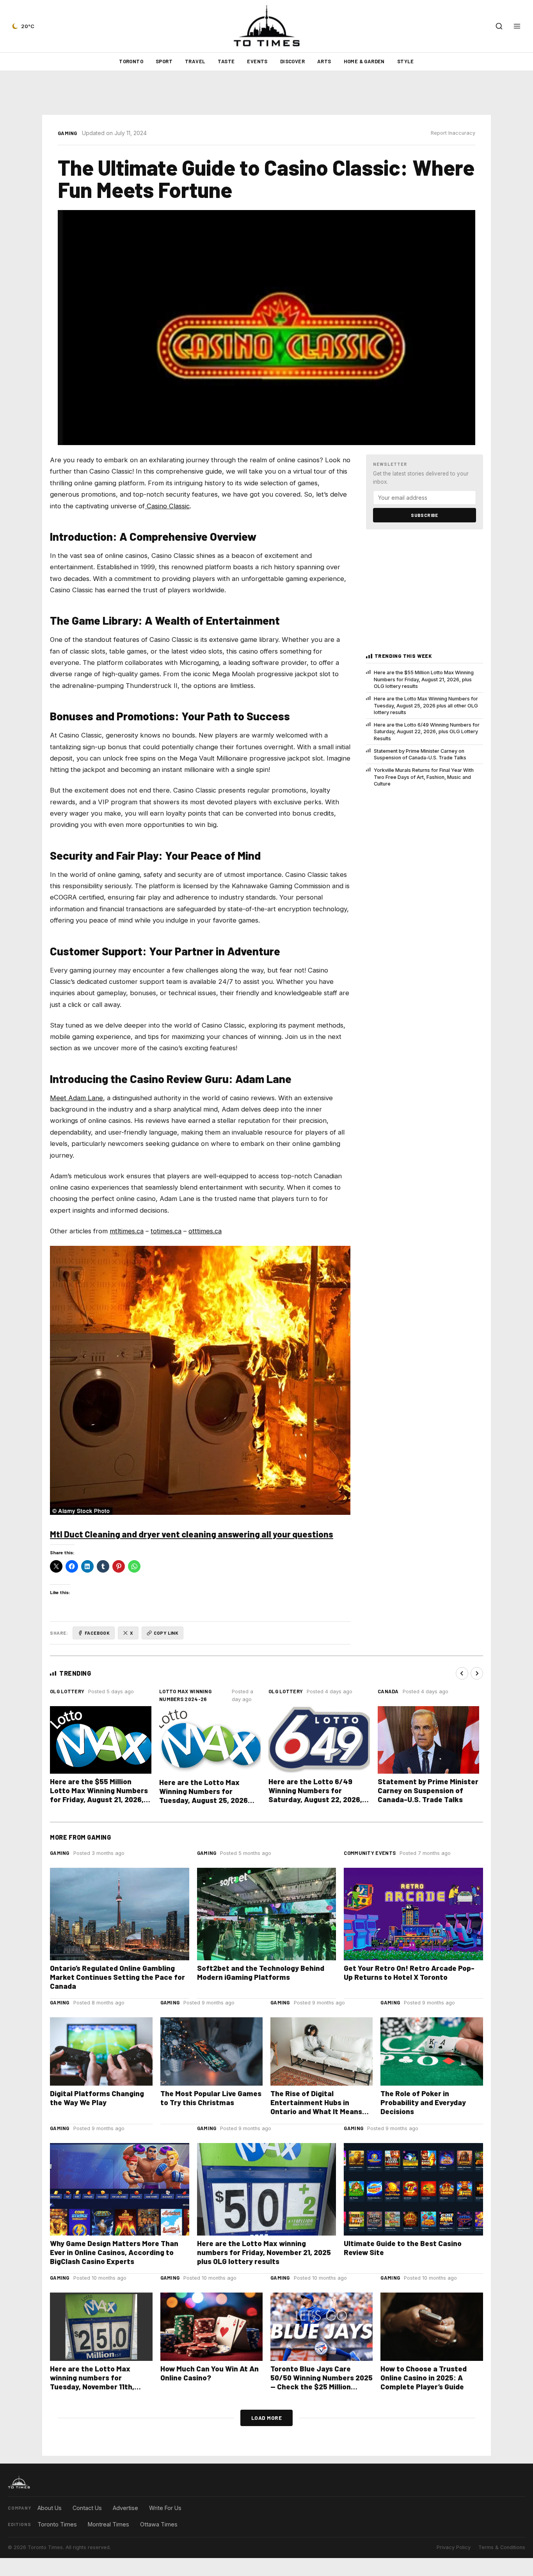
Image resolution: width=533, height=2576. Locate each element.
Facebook (97, 1633)
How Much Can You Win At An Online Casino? (210, 2373)
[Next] (477, 1673)
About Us (50, 2508)
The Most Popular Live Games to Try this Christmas (211, 2098)
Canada (388, 1691)
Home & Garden (364, 61)
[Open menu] (517, 26)
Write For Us (165, 2508)
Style (406, 61)
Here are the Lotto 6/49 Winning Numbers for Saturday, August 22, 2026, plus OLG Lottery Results (427, 732)
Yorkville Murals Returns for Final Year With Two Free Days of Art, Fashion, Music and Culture (424, 777)
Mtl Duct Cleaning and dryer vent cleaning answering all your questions (192, 1534)
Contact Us (87, 2508)
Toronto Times (57, 2524)
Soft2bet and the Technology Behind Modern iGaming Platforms (261, 1972)
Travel (195, 61)
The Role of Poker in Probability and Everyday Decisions (423, 2102)
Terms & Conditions (502, 2547)
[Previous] (462, 1673)
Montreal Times (108, 2524)
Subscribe (425, 515)
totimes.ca (166, 1231)
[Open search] (499, 26)
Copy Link (166, 1633)
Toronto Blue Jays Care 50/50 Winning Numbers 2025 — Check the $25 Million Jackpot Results (322, 2382)
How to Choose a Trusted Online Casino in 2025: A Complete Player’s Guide (424, 2377)
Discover (292, 61)
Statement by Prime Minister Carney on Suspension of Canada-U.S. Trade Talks (420, 754)
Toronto (131, 61)
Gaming (68, 133)
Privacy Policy (454, 2547)
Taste (226, 61)
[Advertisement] (266, 93)
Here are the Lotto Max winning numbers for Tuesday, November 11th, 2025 (92, 2382)
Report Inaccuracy (453, 133)
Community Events (370, 1853)
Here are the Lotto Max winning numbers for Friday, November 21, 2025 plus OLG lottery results (264, 2252)
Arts (324, 61)
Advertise (125, 2508)
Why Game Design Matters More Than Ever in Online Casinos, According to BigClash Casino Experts (114, 2252)
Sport (164, 61)
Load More (267, 2418)
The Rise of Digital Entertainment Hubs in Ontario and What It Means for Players (316, 2107)
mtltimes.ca (127, 1231)
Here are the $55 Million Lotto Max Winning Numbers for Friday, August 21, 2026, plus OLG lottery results (424, 679)
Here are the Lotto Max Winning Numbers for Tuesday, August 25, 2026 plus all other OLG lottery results (426, 705)
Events (257, 61)
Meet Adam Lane (76, 1098)
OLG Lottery (67, 1691)
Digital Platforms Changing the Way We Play (97, 2098)
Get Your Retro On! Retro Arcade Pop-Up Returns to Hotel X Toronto (409, 1972)
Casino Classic (168, 506)
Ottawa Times (159, 2524)
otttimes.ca (205, 1231)
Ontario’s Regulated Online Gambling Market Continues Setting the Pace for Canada (117, 1977)
